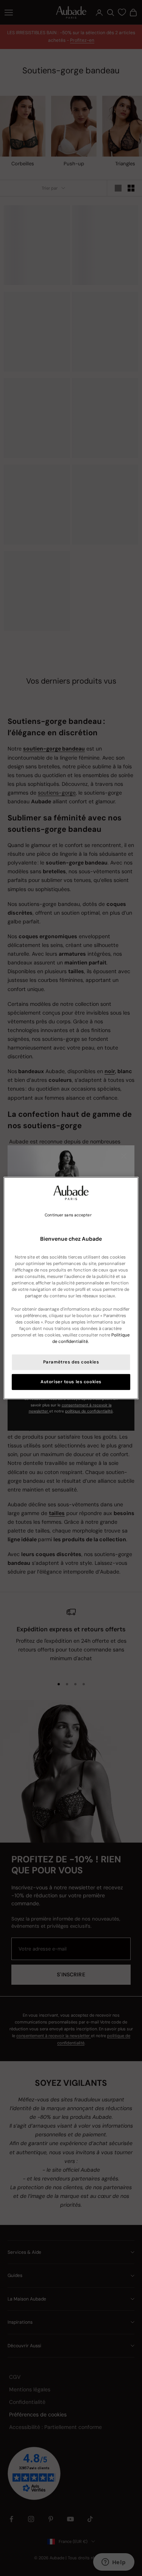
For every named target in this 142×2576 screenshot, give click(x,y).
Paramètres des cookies (71, 1362)
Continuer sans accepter (68, 1215)
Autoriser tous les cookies (71, 1382)
